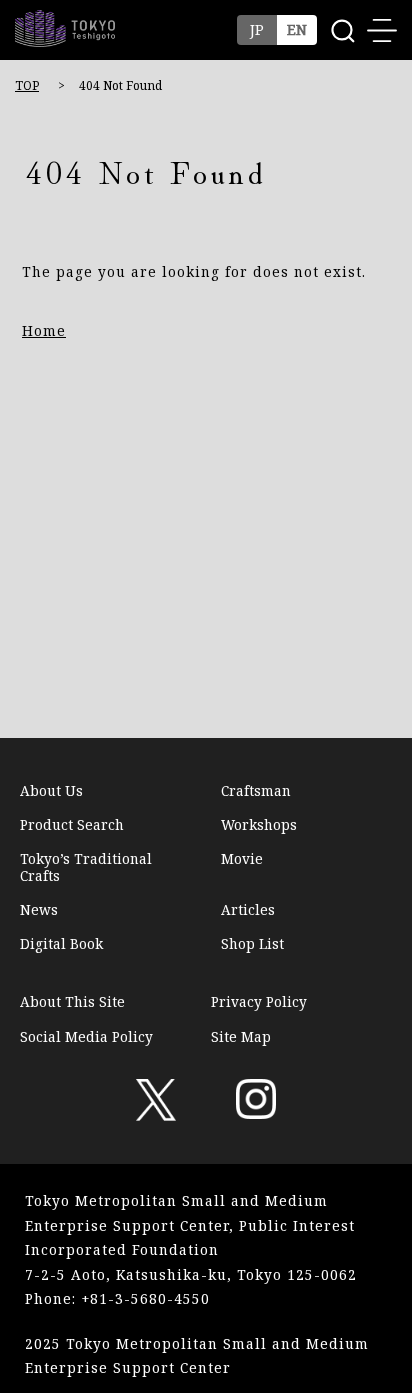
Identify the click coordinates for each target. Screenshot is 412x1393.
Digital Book (61, 944)
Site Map (241, 1036)
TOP (27, 85)
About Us (51, 791)
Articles (248, 910)
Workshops (259, 825)
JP (257, 29)
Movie (242, 859)
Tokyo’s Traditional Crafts (86, 867)
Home (44, 330)
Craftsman (256, 791)
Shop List (252, 944)
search (342, 30)
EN (297, 29)
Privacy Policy (259, 1001)
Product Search (72, 825)
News (39, 910)
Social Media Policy (86, 1036)
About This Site (72, 1001)
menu (382, 30)
